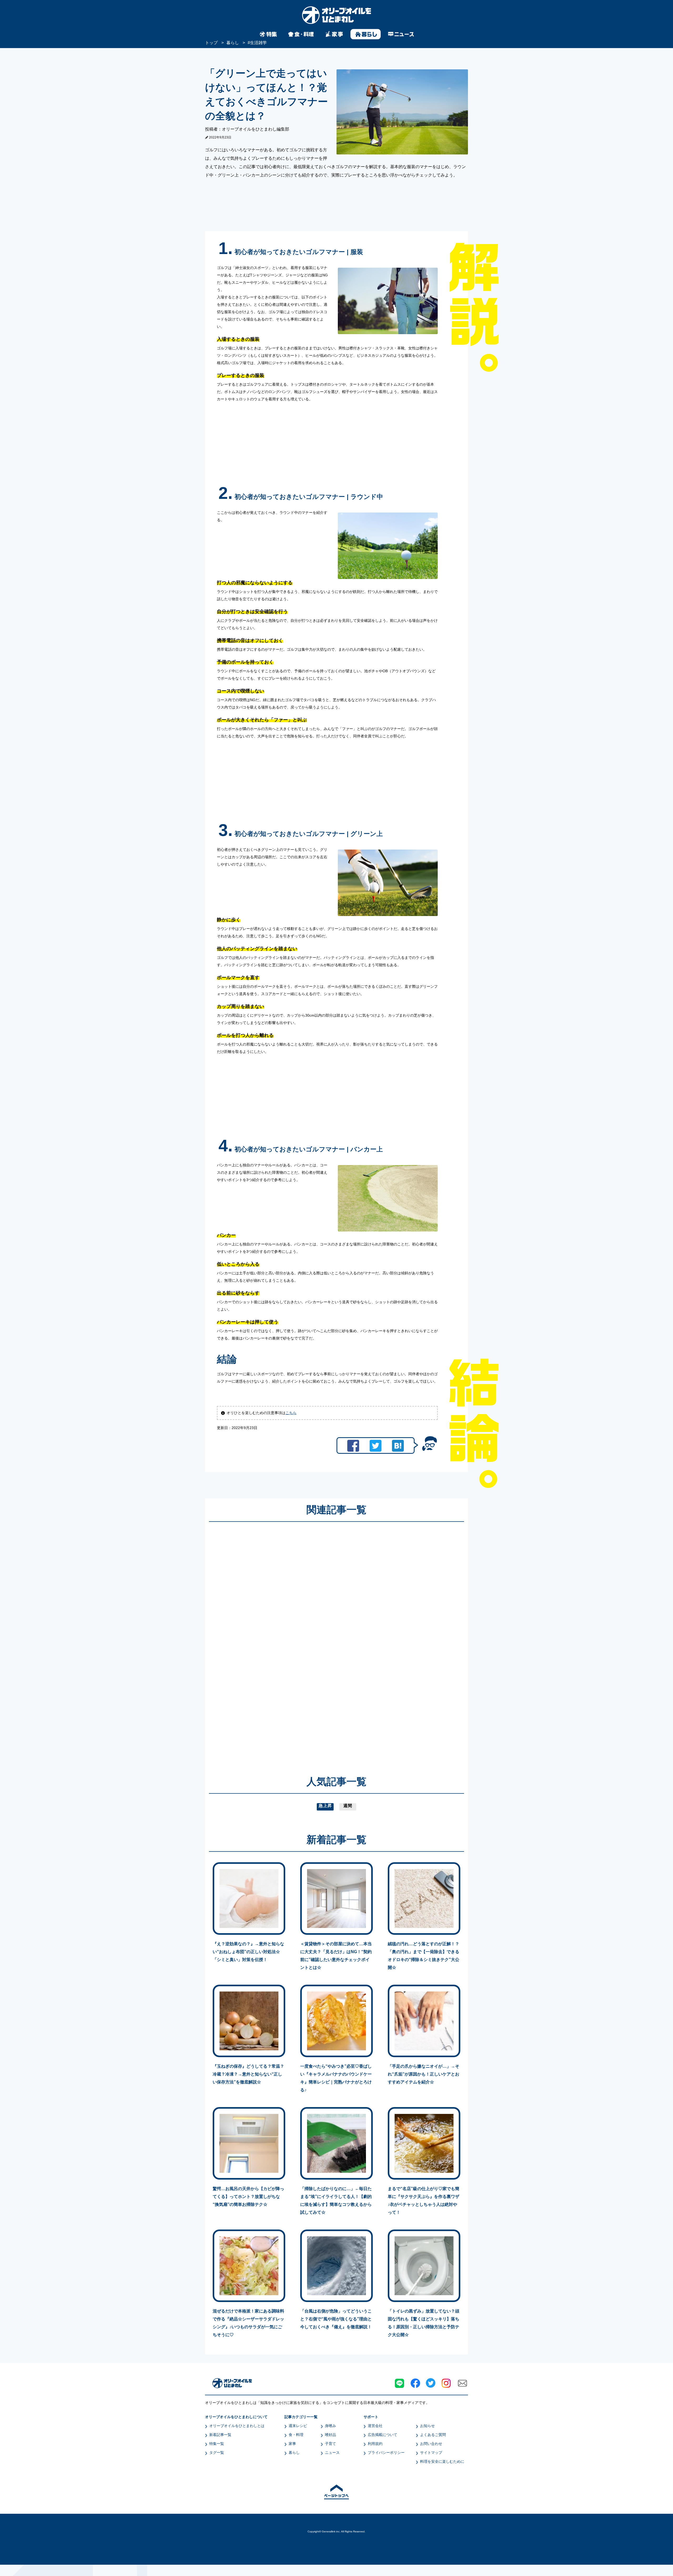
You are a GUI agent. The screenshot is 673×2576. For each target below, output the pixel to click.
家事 (292, 2444)
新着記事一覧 (220, 2435)
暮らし (294, 2453)
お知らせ (427, 2426)
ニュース (332, 2453)
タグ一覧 (217, 2453)
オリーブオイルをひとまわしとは (237, 2426)
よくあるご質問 (433, 2435)
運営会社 (375, 2426)
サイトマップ (431, 2453)
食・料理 (296, 2435)
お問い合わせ (431, 2444)
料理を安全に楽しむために (442, 2461)
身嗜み (330, 2426)
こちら (291, 1413)
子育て (330, 2444)
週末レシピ (298, 2426)
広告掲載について (383, 2435)
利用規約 (375, 2444)
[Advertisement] (286, 1641)
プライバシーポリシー (386, 2453)
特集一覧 (217, 2444)
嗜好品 (330, 2435)
